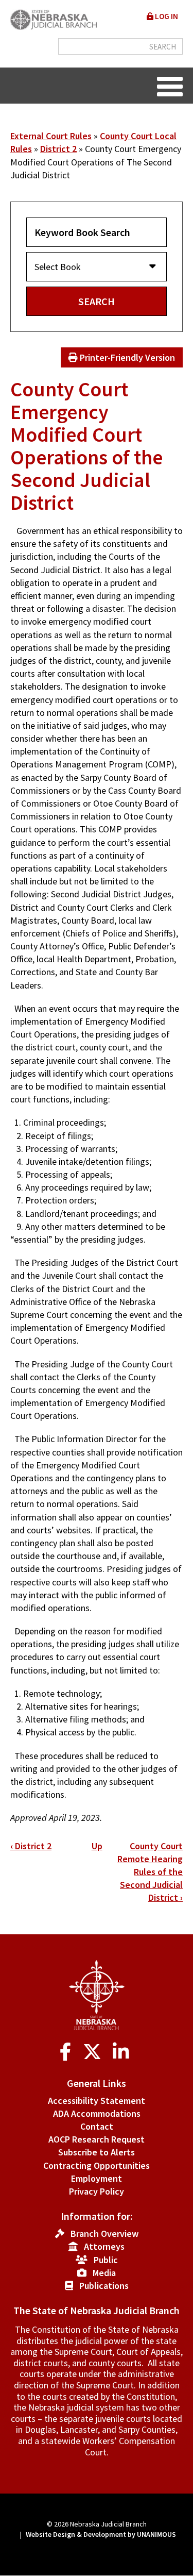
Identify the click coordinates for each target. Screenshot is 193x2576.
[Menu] (170, 86)
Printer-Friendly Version (126, 357)
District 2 (58, 149)
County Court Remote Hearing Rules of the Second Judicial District (150, 1872)
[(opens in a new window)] (68, 2052)
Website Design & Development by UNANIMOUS (101, 2534)
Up (97, 1846)
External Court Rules (51, 136)
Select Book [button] (58, 267)
